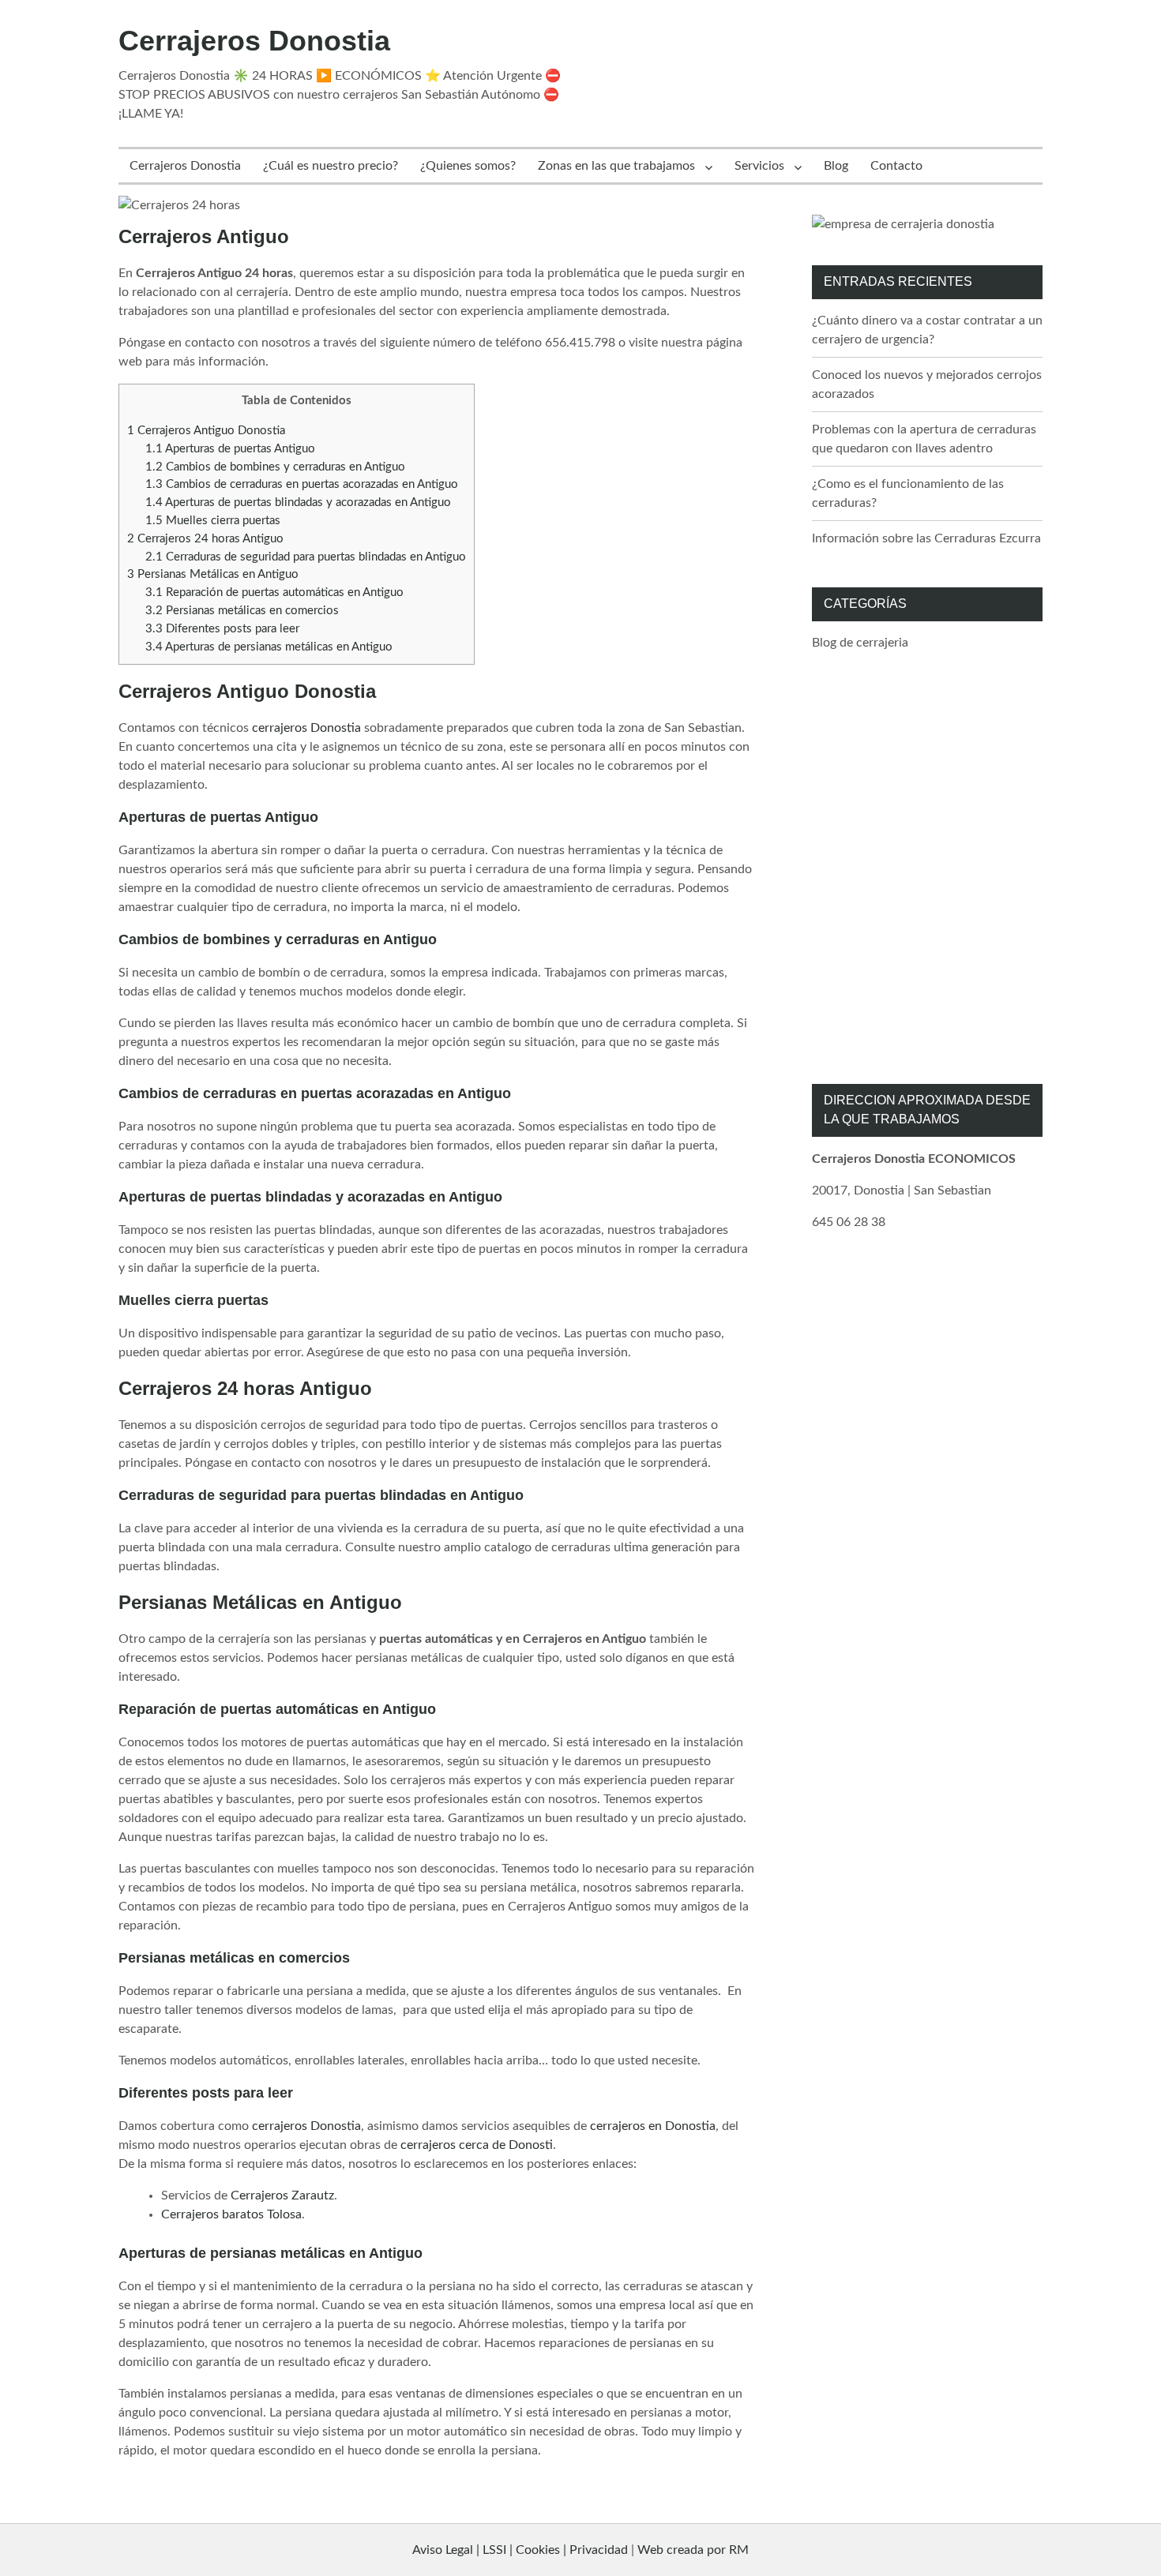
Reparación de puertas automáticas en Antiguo (274, 592)
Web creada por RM (693, 2550)
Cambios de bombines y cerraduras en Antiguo (275, 467)
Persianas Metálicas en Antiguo (213, 574)
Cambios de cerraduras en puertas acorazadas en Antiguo (302, 484)
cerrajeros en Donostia (653, 2126)
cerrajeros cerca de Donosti (477, 2145)
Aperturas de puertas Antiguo (230, 449)
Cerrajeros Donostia (254, 41)
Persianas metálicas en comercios (242, 611)
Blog (836, 166)
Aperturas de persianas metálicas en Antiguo (269, 647)
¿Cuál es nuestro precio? (331, 166)
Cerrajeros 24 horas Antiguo (205, 539)
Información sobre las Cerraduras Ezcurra (926, 538)
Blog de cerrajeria (860, 643)
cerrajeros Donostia (306, 728)
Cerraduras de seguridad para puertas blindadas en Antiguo (306, 557)
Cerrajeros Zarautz (282, 2195)
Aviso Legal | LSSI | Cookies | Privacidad (520, 2550)
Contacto (896, 166)
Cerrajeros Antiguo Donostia (206, 431)
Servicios (759, 166)
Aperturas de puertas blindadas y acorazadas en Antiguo (298, 502)
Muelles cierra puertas (213, 521)
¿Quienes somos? (468, 166)
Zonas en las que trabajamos (616, 166)
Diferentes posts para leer (222, 629)
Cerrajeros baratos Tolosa (231, 2214)
